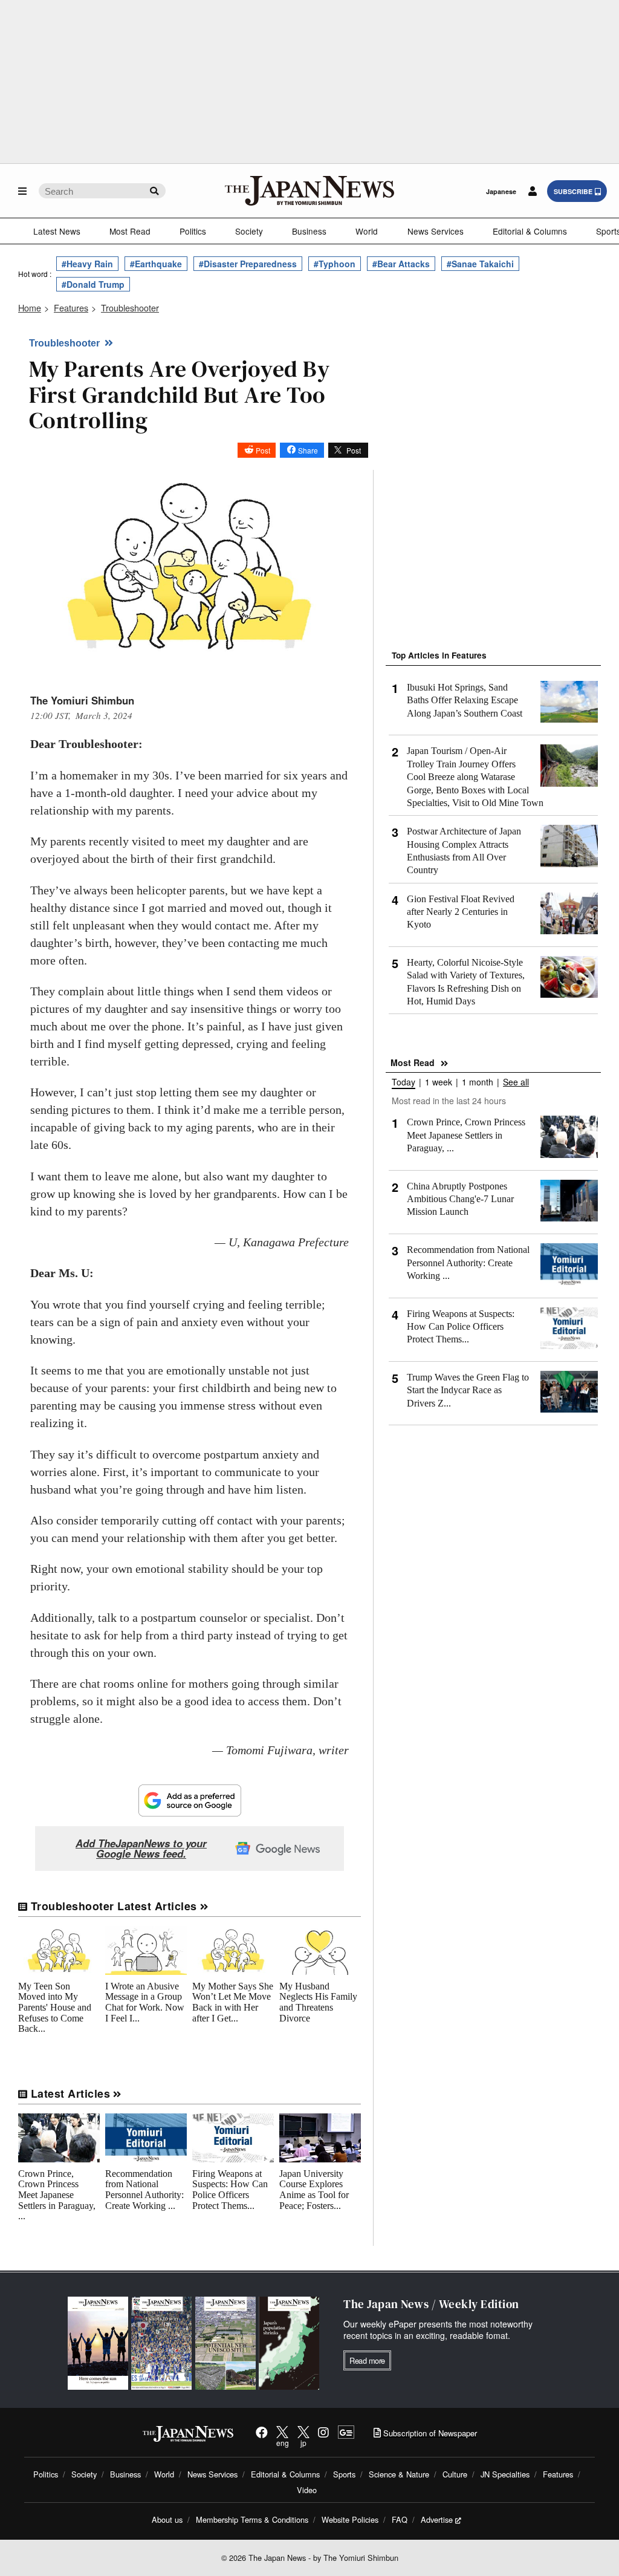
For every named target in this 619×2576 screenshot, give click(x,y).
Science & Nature (399, 2474)
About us (167, 2519)
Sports (344, 2474)
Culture (455, 2474)
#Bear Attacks (401, 264)
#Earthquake (156, 264)
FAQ (400, 2519)
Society (249, 231)
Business (309, 231)
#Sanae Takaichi (480, 264)
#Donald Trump (93, 284)
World (367, 231)
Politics (193, 231)
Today (403, 1083)
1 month (478, 1083)
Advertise (437, 2519)
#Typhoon (335, 264)
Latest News (57, 231)
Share (308, 450)
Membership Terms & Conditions (252, 2519)
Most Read (130, 231)
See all (516, 1083)
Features (558, 2474)
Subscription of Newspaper (429, 2433)
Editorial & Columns (530, 231)
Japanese (501, 191)
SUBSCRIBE (573, 191)
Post (263, 450)
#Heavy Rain (87, 264)
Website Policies (350, 2519)
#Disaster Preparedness (248, 264)
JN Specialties (505, 2474)
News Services (436, 231)
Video (307, 2490)
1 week (439, 1083)
